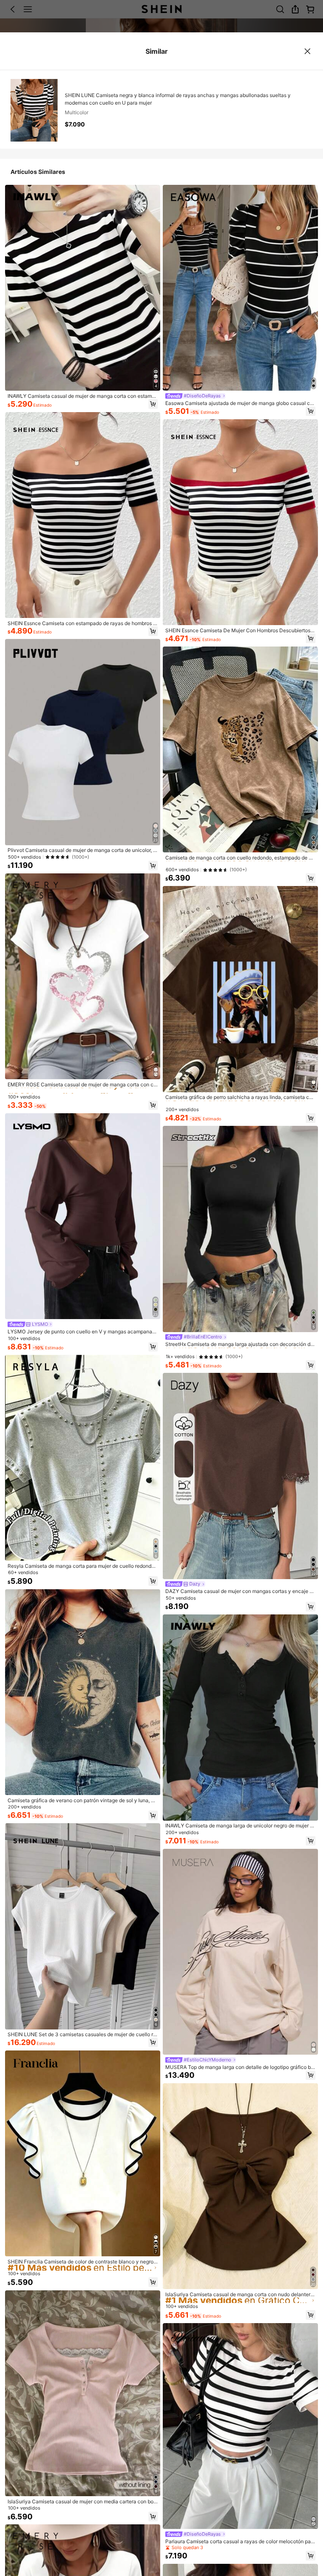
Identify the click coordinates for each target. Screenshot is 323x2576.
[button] (153, 404)
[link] (83, 396)
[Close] (308, 51)
